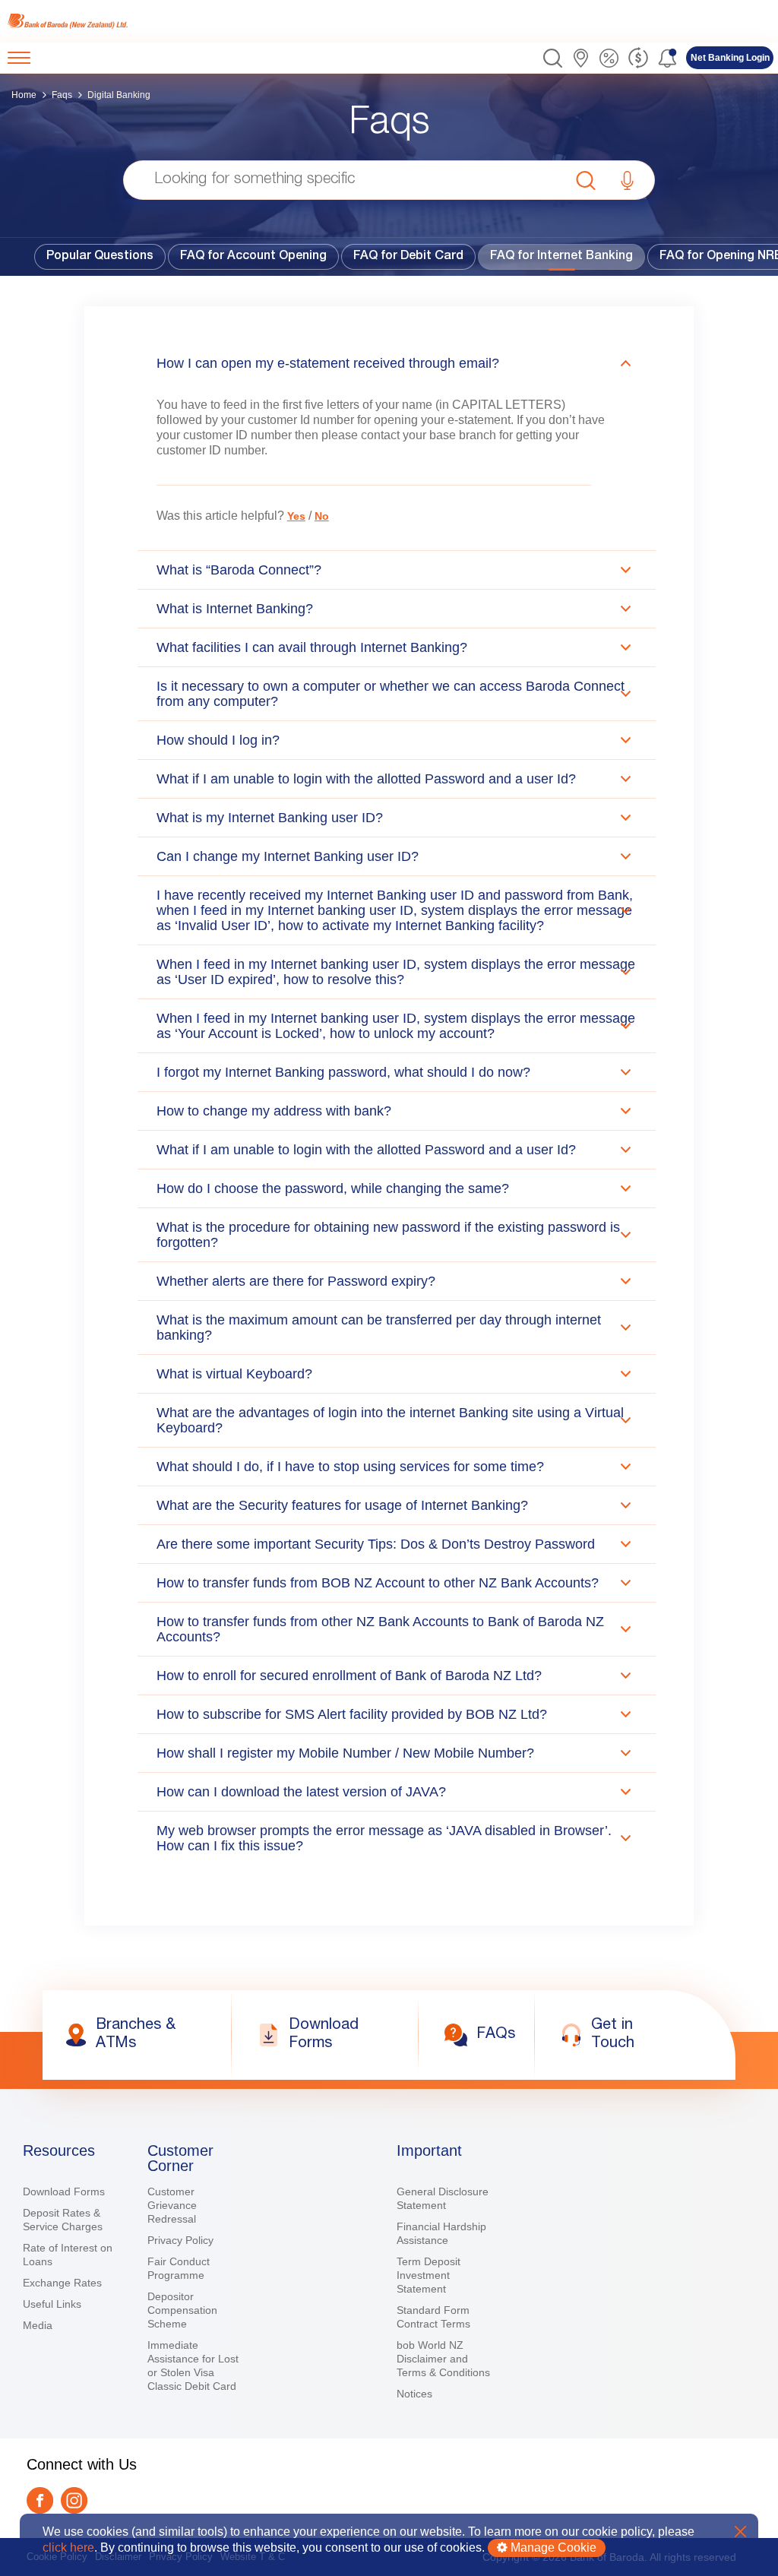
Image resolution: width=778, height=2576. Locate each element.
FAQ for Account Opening (253, 257)
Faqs (62, 95)
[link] (70, 21)
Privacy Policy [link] (180, 2240)
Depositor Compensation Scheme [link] (182, 2310)
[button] (553, 58)
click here (68, 2548)
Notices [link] (414, 2394)
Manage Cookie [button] (552, 2548)
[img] (70, 21)
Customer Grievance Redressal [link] (172, 2205)
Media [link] (38, 2325)
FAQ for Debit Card (408, 257)
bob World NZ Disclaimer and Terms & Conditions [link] (443, 2359)
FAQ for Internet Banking (561, 257)
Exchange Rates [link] (62, 2283)
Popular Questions (100, 257)
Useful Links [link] (52, 2304)
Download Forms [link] (64, 2191)
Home (24, 95)
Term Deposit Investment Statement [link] (429, 2275)
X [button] (740, 2532)
